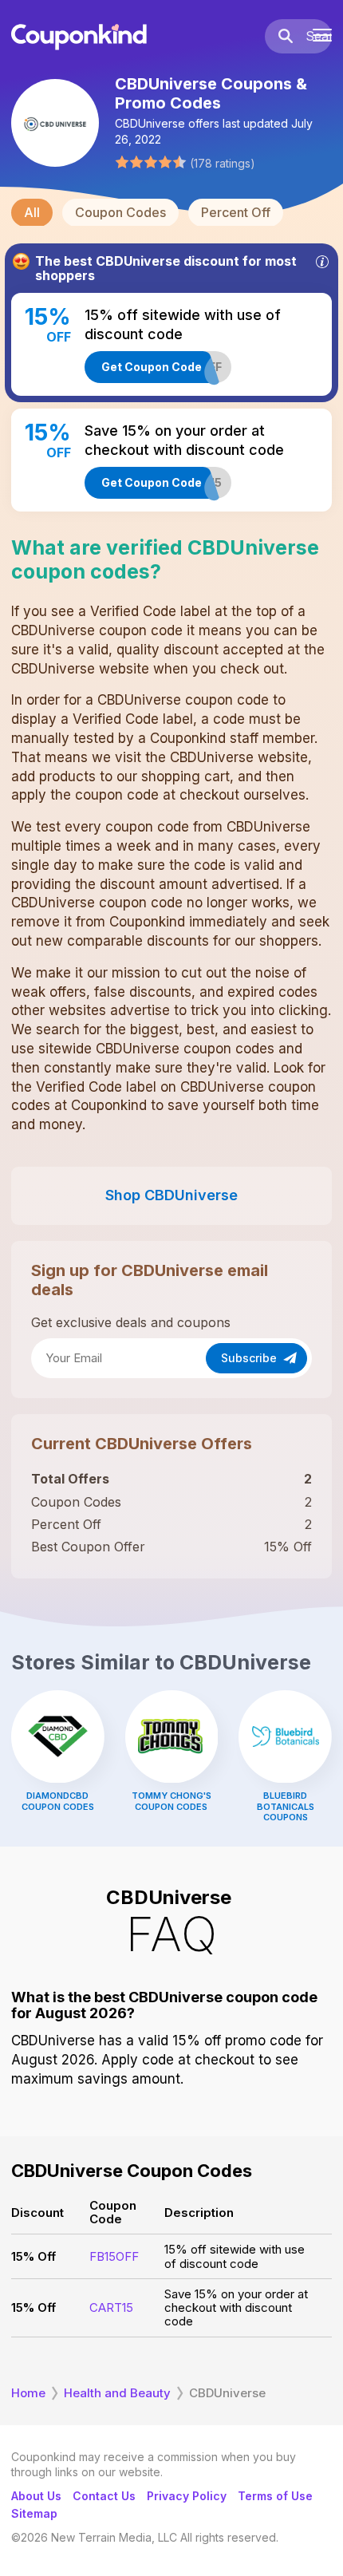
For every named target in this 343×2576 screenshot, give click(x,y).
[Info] (322, 262)
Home (28, 2393)
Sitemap (34, 2513)
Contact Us (104, 2496)
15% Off (34, 2256)
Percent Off (236, 212)
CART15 (111, 2307)
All (32, 212)
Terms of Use (275, 2496)
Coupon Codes (120, 212)
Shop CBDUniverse (171, 1195)
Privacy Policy (187, 2496)
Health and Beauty (117, 2393)
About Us (36, 2496)
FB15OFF (114, 2256)
